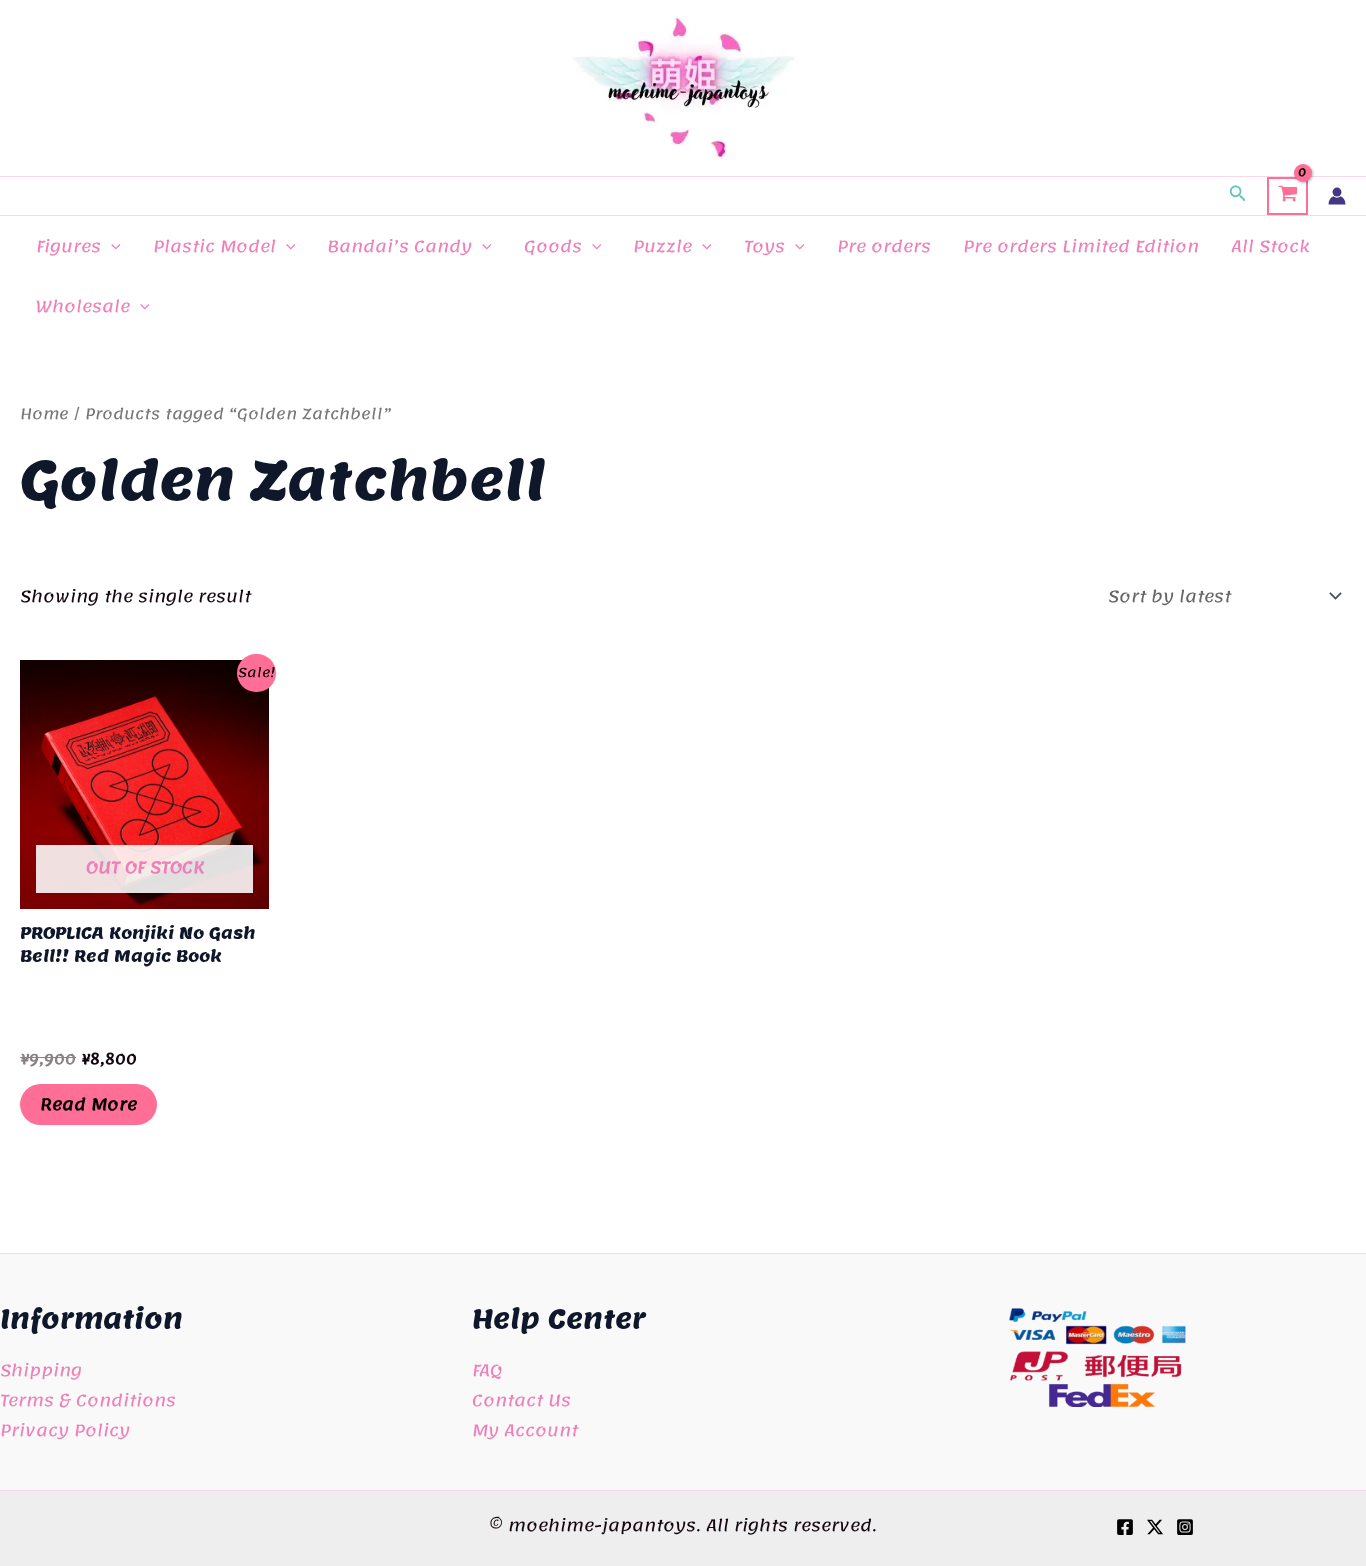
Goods (553, 246)
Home (44, 414)
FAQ (487, 1370)
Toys (764, 246)
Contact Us (521, 1400)
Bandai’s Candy (399, 246)
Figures (68, 246)
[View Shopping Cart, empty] (1287, 196)
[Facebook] (1125, 1527)
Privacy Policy (65, 1430)
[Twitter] (1155, 1527)
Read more (88, 1104)
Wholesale (83, 306)
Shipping (41, 1370)
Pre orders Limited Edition (1081, 246)
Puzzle (662, 246)
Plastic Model (214, 246)
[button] (1238, 196)
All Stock (1270, 246)
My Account (525, 1430)
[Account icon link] (1337, 196)
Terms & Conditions (88, 1400)
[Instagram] (1185, 1527)
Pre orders (884, 246)
